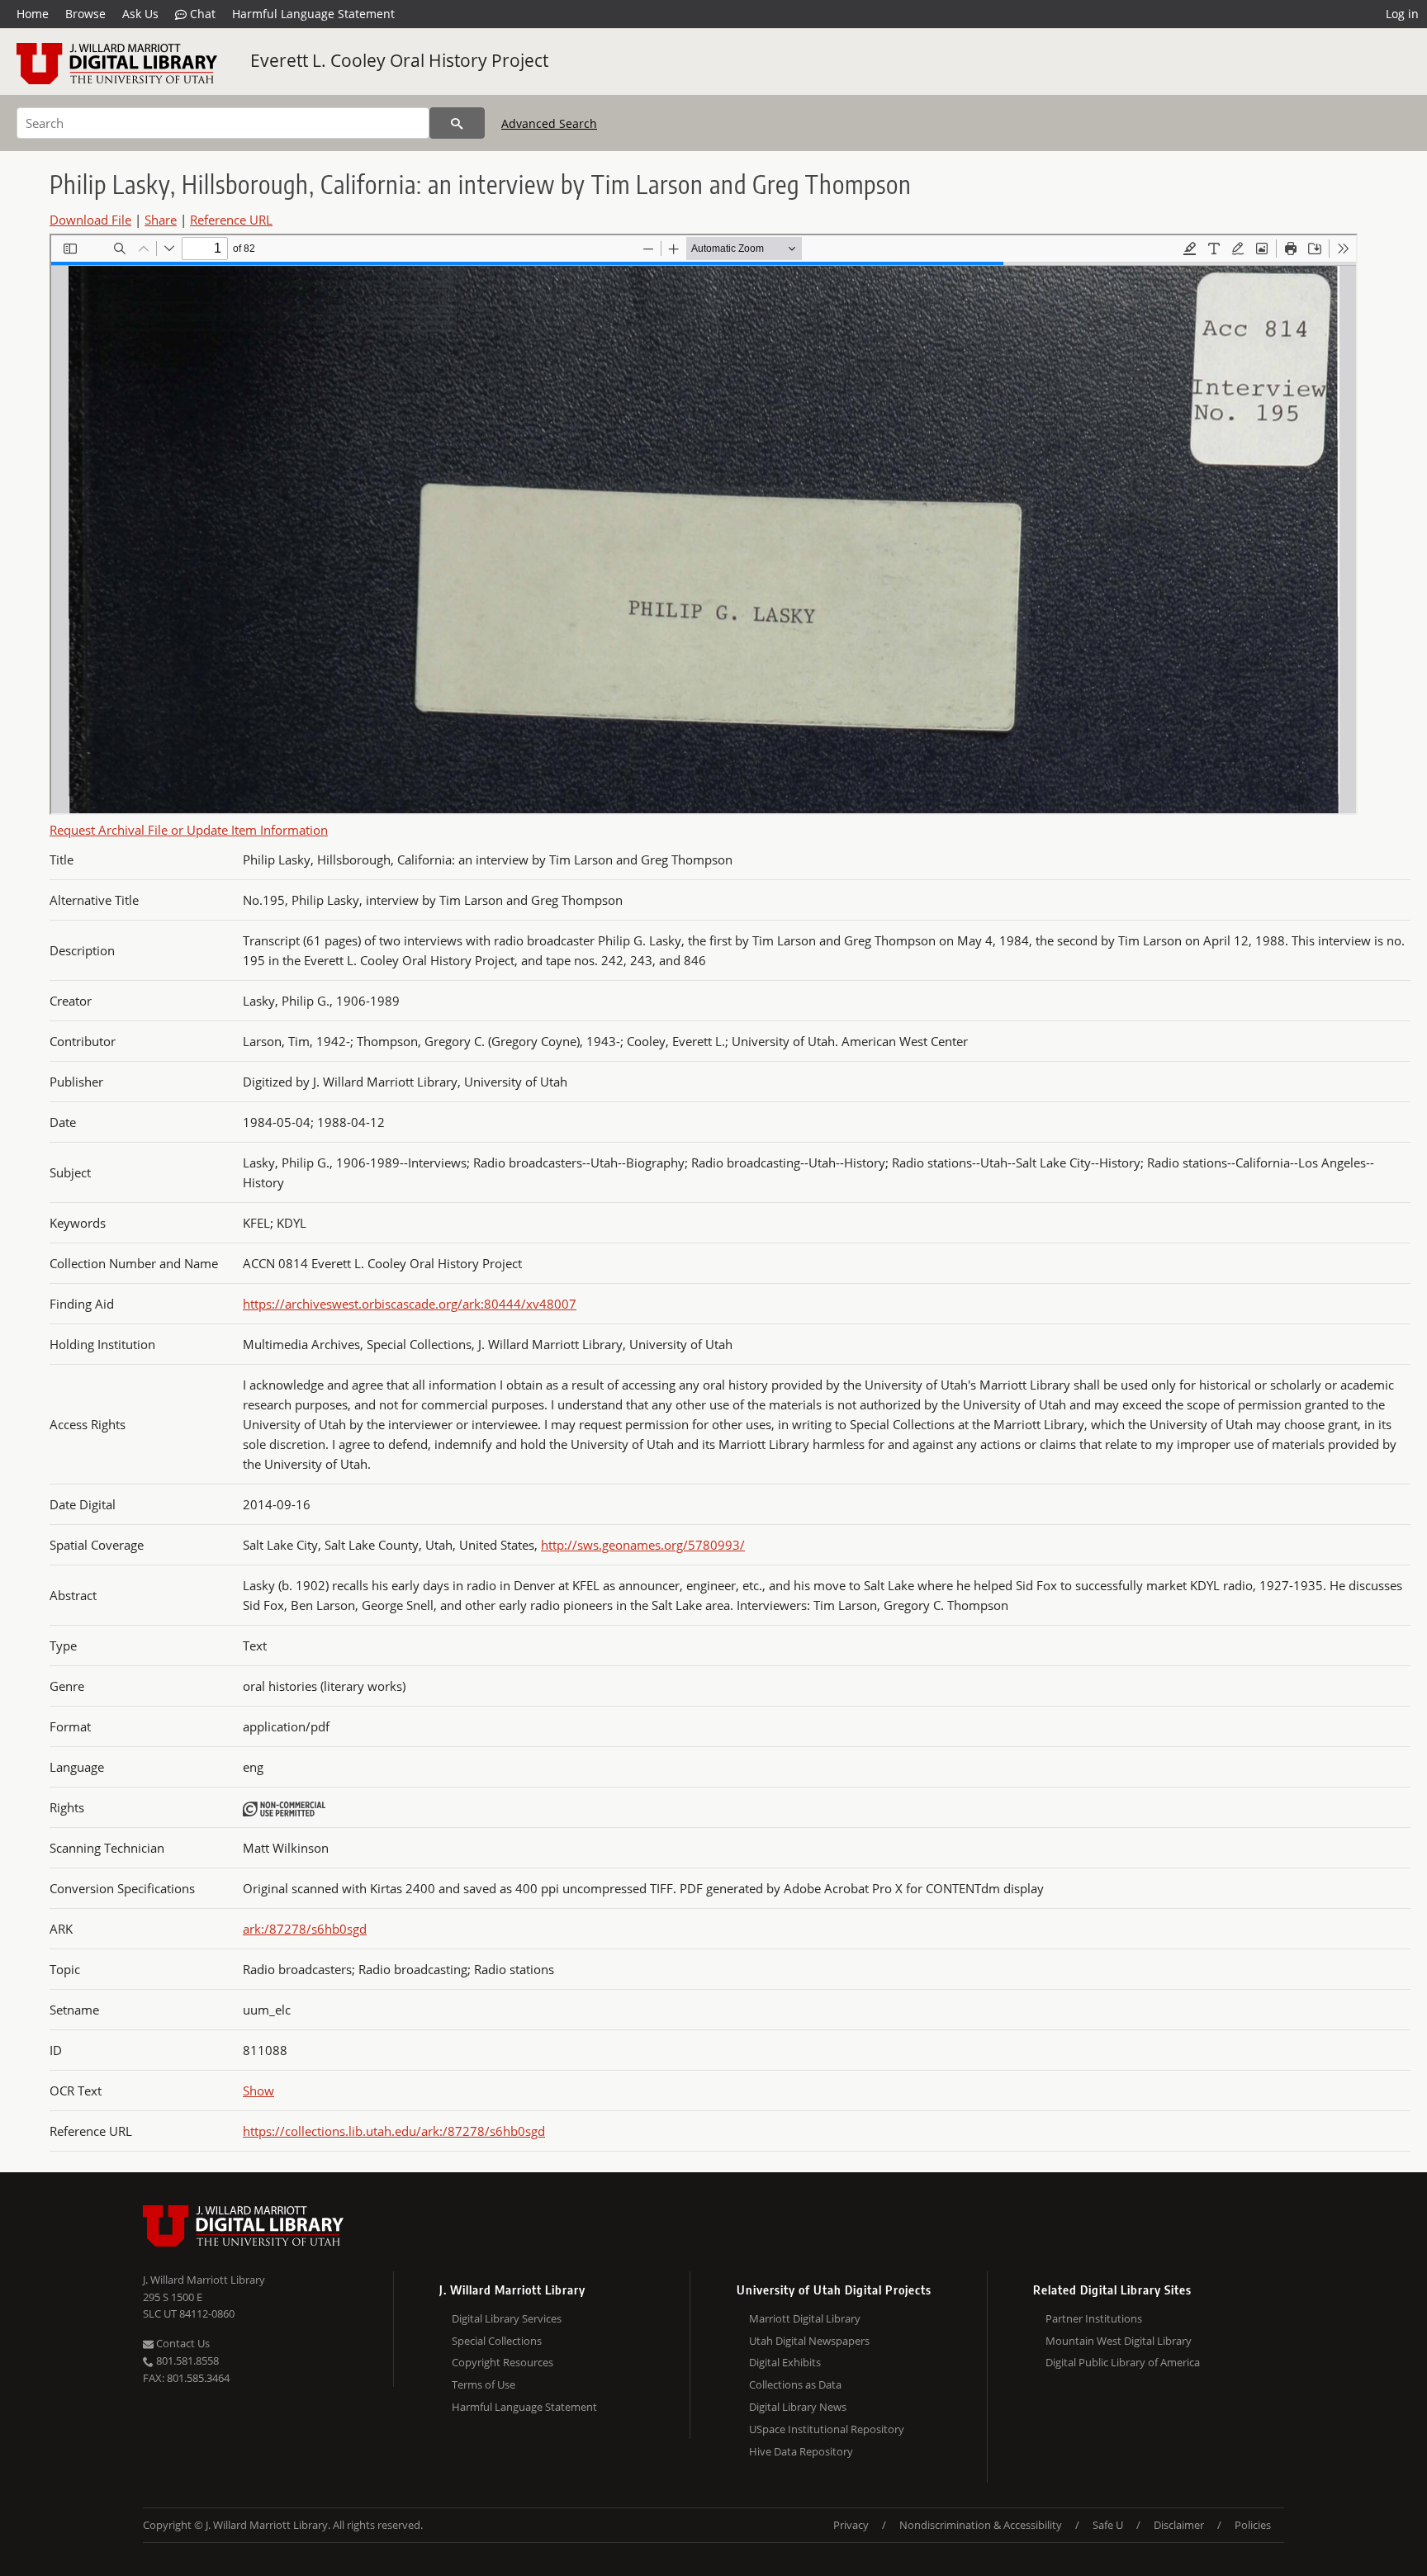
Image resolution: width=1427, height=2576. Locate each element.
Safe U (1108, 2525)
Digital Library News (798, 2407)
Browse (85, 14)
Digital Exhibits (785, 2362)
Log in (1402, 14)
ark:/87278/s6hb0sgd (305, 1929)
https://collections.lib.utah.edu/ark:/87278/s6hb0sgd (394, 2131)
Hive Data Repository (801, 2451)
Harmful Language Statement (313, 14)
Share (161, 220)
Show (258, 2091)
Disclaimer (1179, 2525)
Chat (201, 14)
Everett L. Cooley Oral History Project (399, 60)
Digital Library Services (507, 2318)
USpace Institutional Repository (827, 2429)
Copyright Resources (503, 2362)
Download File (90, 220)
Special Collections (497, 2341)
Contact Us (182, 2343)
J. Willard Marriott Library (204, 2280)
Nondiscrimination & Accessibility (981, 2525)
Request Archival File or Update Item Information (189, 830)
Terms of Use (484, 2384)
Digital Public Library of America (1123, 2362)
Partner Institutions (1094, 2318)
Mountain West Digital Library (1119, 2341)
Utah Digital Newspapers (809, 2341)
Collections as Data (795, 2384)
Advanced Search (549, 123)
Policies (1253, 2525)
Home (33, 14)
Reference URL (231, 220)
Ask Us (140, 14)
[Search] (457, 123)
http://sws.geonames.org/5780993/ (643, 1545)
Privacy (851, 2525)
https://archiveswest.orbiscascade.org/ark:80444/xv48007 (410, 1304)
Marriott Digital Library (805, 2318)
